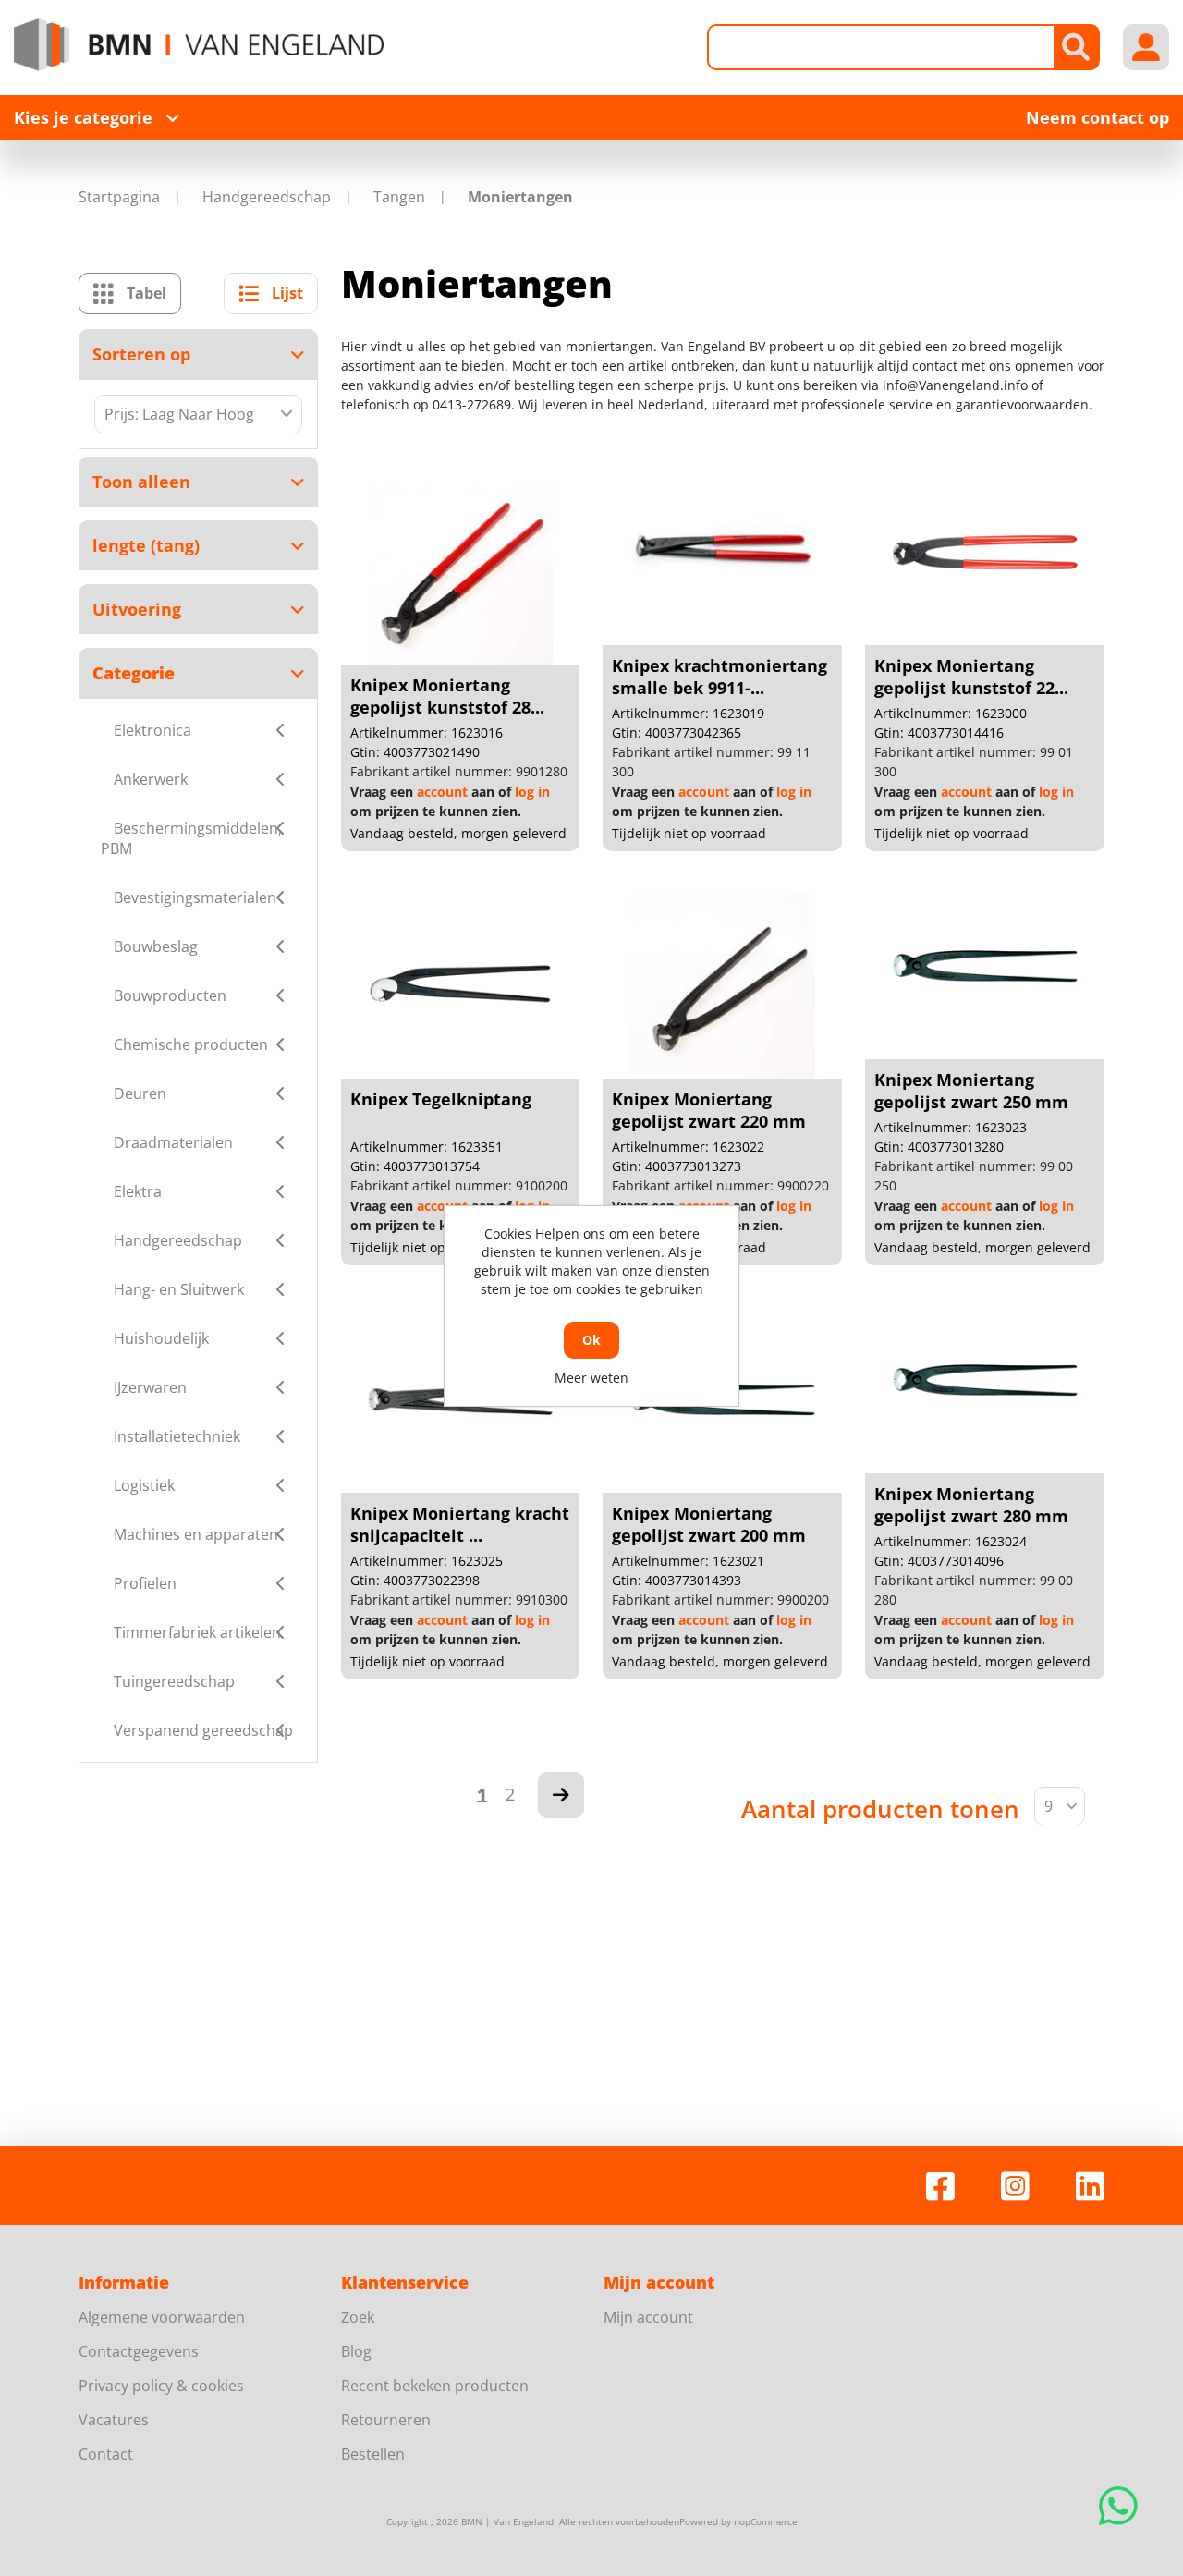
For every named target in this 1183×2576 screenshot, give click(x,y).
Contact (106, 2454)
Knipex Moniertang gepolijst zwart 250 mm (971, 1091)
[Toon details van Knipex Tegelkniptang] (460, 986)
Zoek (358, 2317)
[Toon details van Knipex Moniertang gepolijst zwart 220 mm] (723, 986)
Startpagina (119, 197)
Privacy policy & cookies (161, 2386)
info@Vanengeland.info (955, 385)
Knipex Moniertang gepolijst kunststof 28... (447, 696)
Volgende (561, 1795)
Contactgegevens (139, 2351)
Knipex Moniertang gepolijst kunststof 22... (971, 677)
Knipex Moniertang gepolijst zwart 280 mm (971, 1505)
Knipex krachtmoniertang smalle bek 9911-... (720, 677)
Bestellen (373, 2454)
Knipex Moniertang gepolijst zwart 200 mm (709, 1524)
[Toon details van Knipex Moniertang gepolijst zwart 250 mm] (985, 967)
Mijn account (648, 2317)
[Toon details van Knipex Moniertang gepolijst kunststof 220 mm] (985, 553)
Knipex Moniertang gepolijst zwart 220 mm (709, 1110)
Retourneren (386, 2420)
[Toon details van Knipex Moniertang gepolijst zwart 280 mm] (985, 1381)
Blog (356, 2351)
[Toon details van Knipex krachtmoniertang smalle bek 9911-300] (723, 553)
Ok (591, 1340)
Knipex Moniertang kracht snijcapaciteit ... (460, 1524)
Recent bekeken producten (435, 2386)
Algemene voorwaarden (162, 2317)
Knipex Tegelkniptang (441, 1099)
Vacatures (114, 2420)
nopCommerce (766, 2521)
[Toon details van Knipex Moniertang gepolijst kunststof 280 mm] (460, 572)
